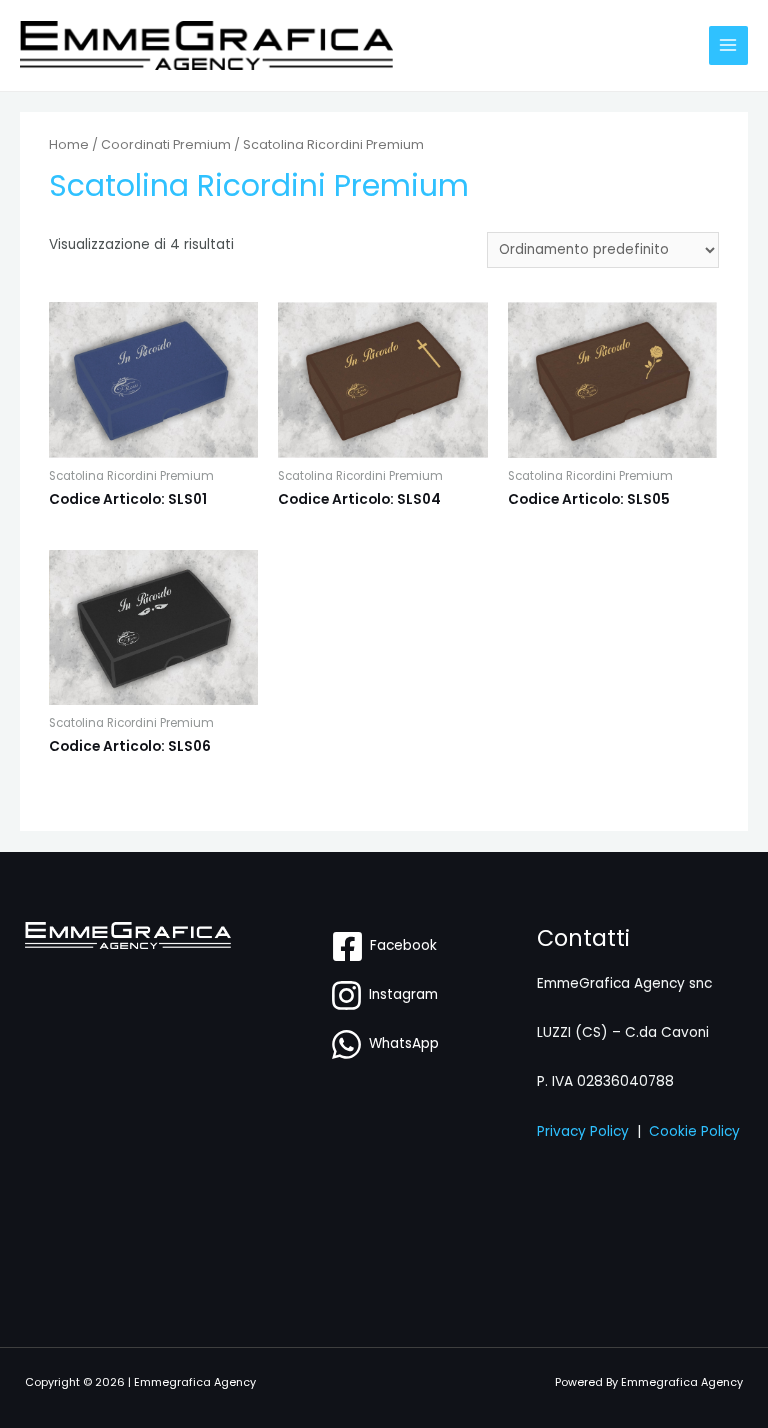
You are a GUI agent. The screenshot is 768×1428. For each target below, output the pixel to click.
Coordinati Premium (166, 144)
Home (69, 144)
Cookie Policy (694, 1131)
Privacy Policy (583, 1131)
